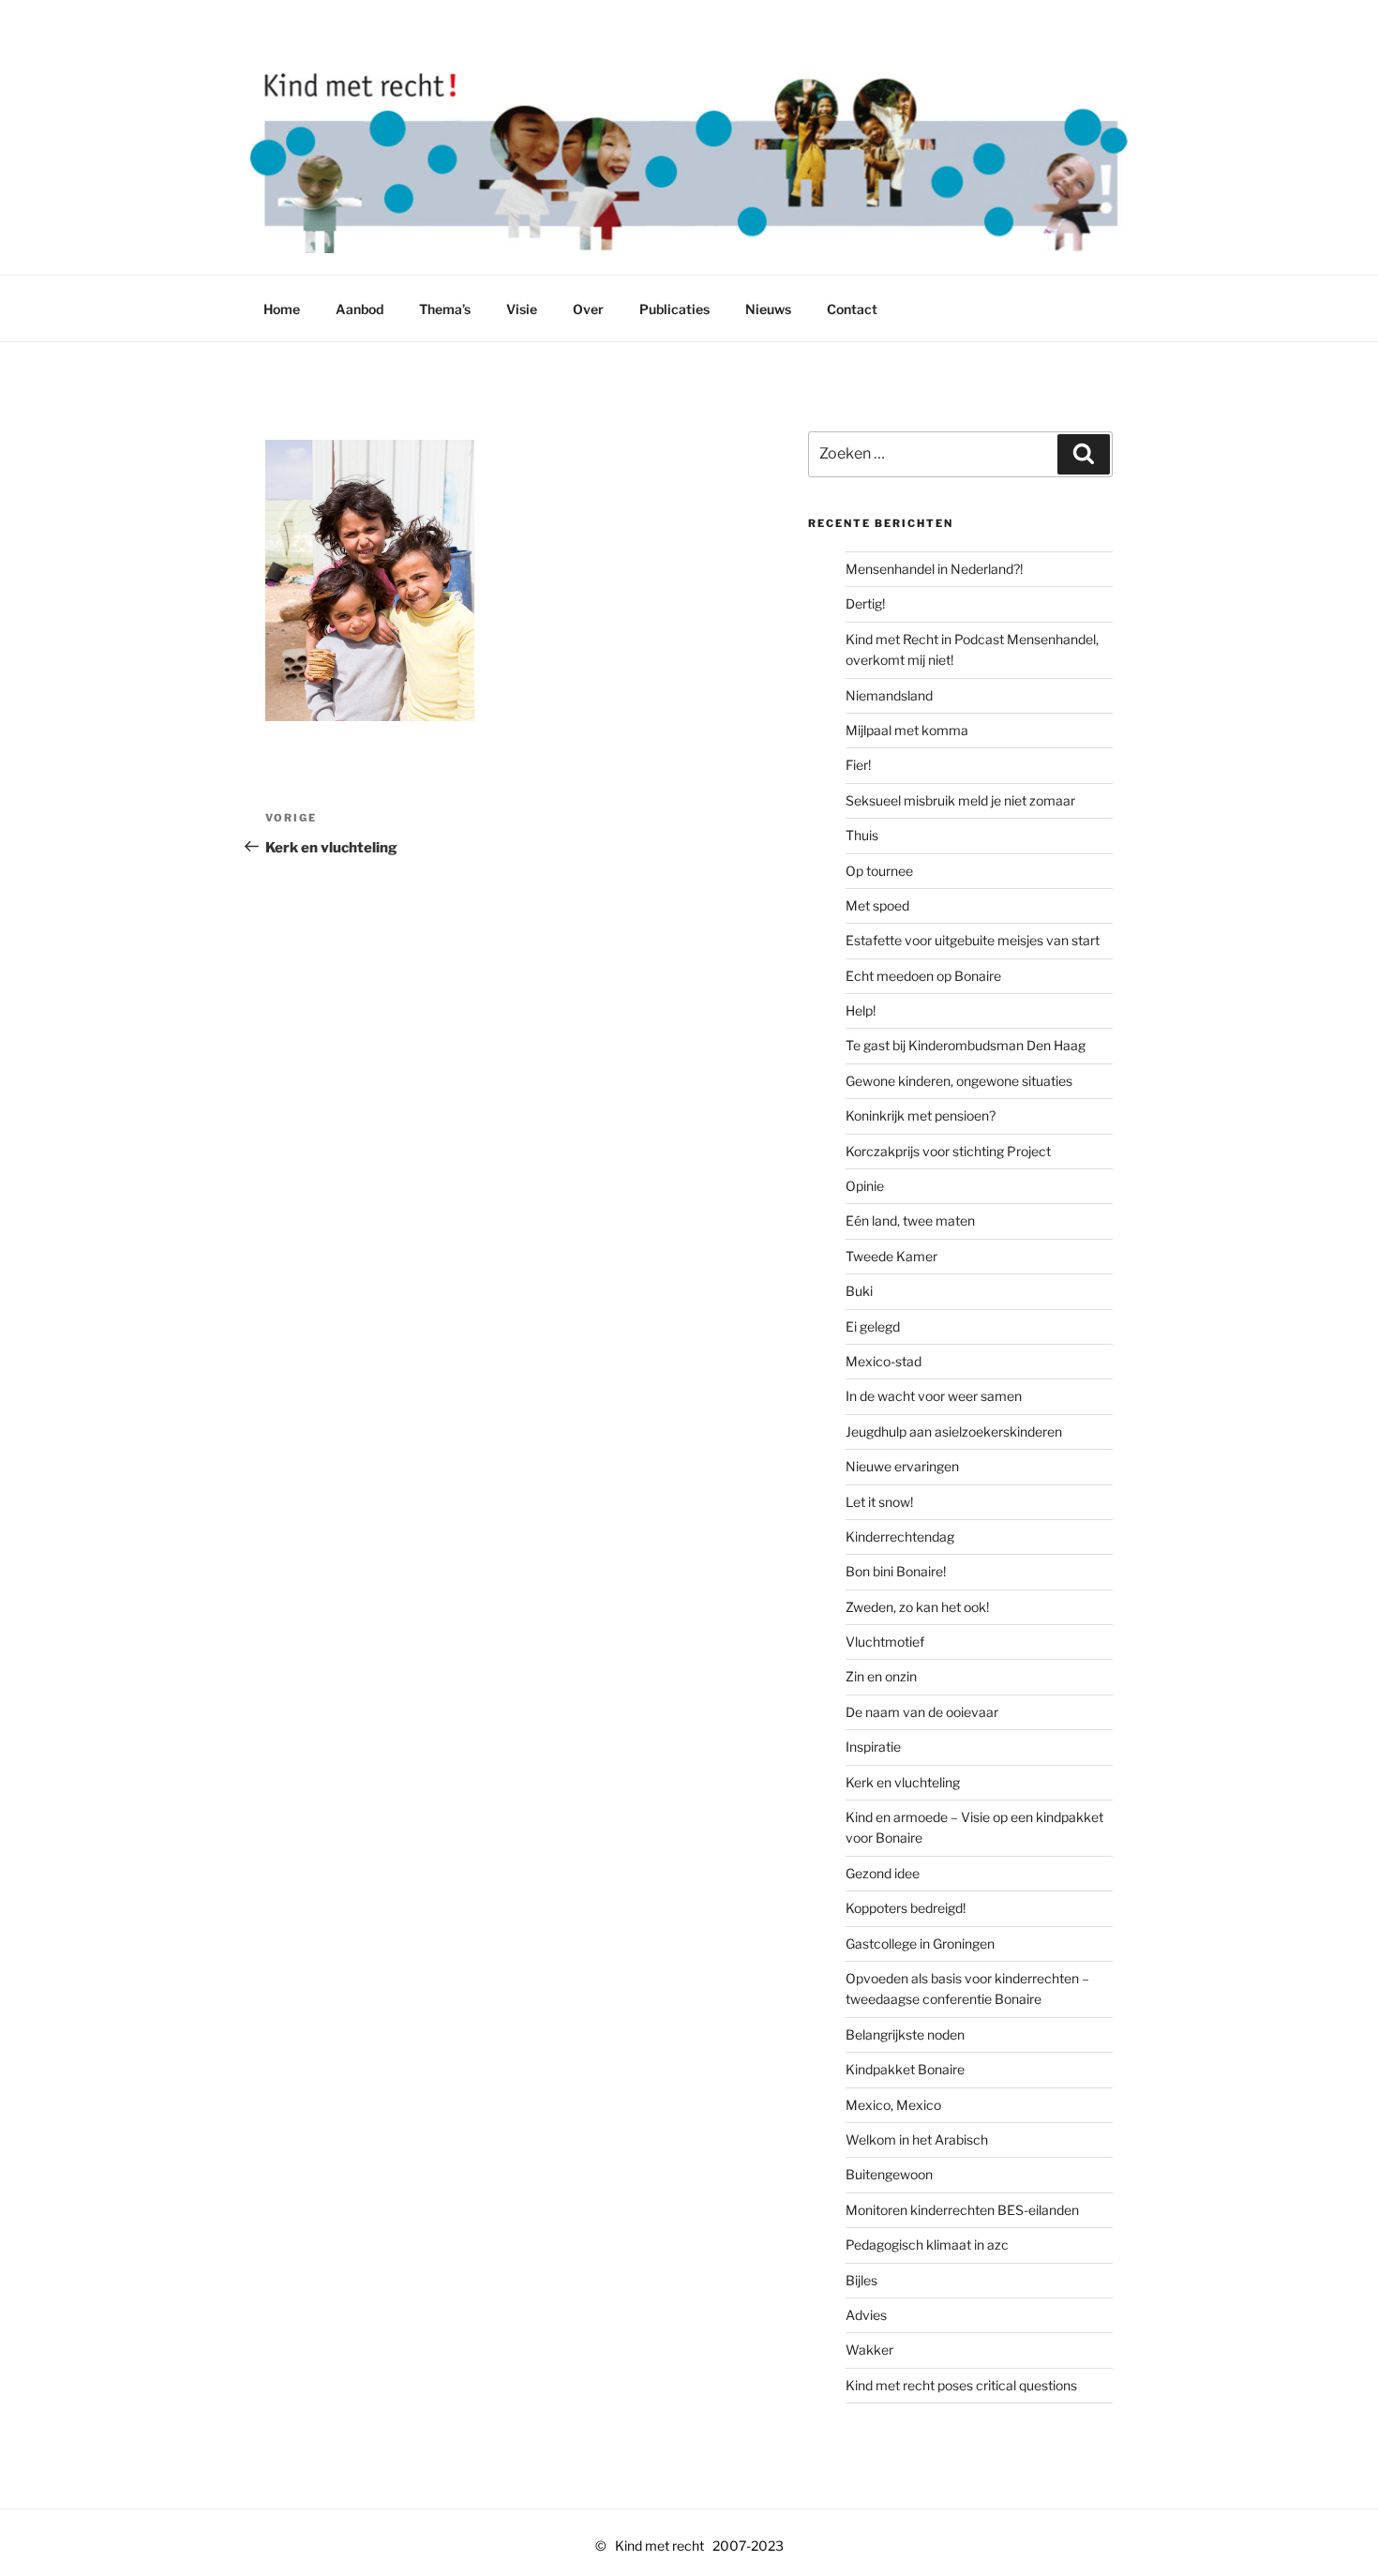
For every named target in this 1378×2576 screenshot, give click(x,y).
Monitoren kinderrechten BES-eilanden (962, 2210)
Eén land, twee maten (910, 1220)
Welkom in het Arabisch (917, 2139)
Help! (861, 1010)
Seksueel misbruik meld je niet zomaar (960, 800)
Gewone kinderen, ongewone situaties (959, 1081)
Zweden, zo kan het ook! (917, 1607)
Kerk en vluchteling (903, 1782)
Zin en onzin (881, 1676)
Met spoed (877, 905)
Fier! (858, 765)
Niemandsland (889, 695)
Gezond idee (883, 1873)
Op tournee (879, 871)
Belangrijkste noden (905, 2034)
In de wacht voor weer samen (934, 1396)
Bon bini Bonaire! (896, 1571)
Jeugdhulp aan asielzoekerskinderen (954, 1431)
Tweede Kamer (891, 1256)
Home (282, 309)
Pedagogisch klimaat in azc (927, 2245)
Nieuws (768, 309)
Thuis (862, 835)
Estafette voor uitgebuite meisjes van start (973, 940)
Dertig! (865, 603)
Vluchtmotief (885, 1642)
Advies (866, 2315)
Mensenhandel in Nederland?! (934, 569)
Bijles (861, 2280)
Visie (522, 309)
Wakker (869, 2350)
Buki (859, 1291)
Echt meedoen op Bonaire (923, 976)
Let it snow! (879, 1502)
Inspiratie (873, 1747)
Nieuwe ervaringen (902, 1466)
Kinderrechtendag (900, 1537)
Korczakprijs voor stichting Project (948, 1151)
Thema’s (445, 309)
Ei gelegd (873, 1326)
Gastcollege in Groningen (920, 1943)
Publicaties (674, 309)
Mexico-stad (884, 1361)
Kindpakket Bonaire (905, 2069)
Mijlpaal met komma (907, 730)
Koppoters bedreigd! (906, 1908)
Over (588, 309)
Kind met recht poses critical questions (961, 2385)
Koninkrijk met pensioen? (921, 1115)
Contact (852, 309)
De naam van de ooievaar (922, 1712)
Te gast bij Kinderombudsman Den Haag (966, 1045)
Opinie (865, 1186)
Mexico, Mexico (893, 2105)
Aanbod (359, 309)
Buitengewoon (889, 2174)
